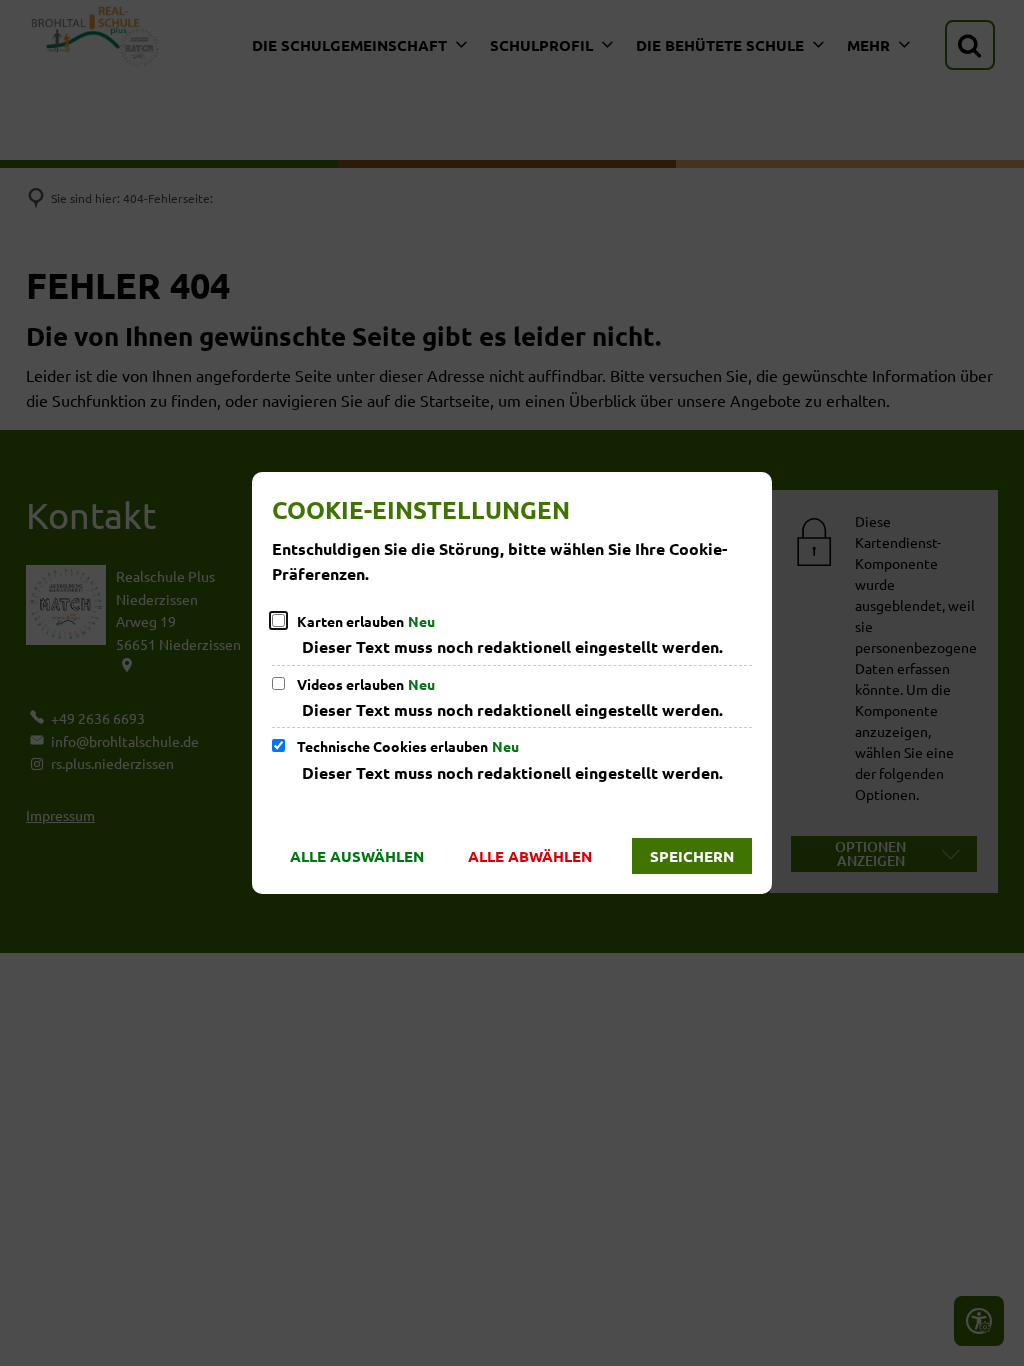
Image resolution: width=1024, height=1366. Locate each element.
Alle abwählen (530, 856)
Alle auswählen (357, 856)
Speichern (692, 856)
